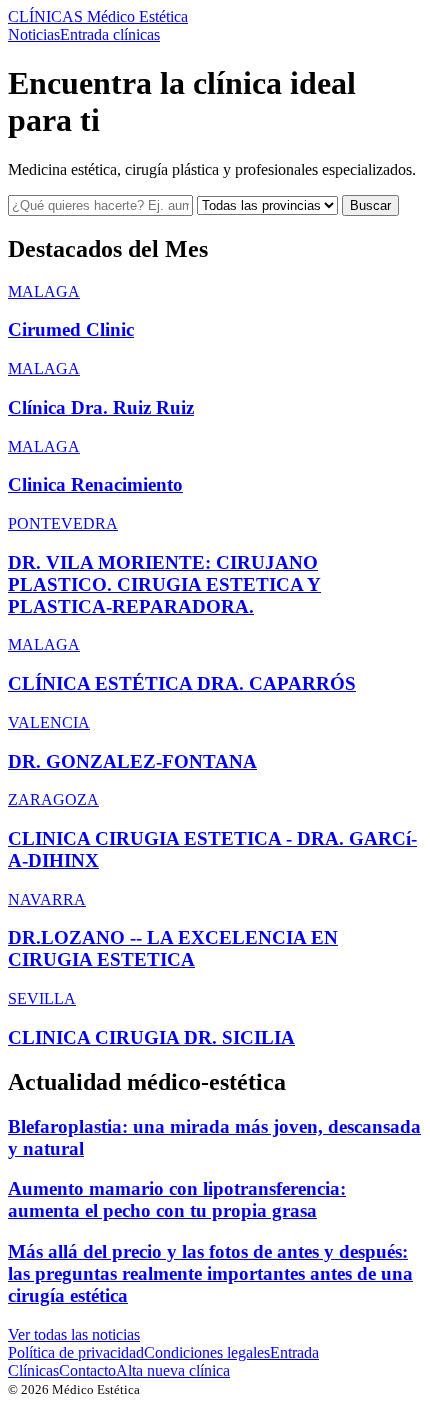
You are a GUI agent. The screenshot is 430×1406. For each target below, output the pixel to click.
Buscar (370, 205)
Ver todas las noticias (74, 1334)
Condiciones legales (207, 1352)
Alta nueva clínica (173, 1370)
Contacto (87, 1370)
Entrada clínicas (110, 34)
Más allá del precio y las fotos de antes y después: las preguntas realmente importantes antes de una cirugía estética (210, 1273)
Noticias (34, 34)
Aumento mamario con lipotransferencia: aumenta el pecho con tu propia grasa (177, 1199)
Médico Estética (98, 16)
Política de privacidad (76, 1352)
